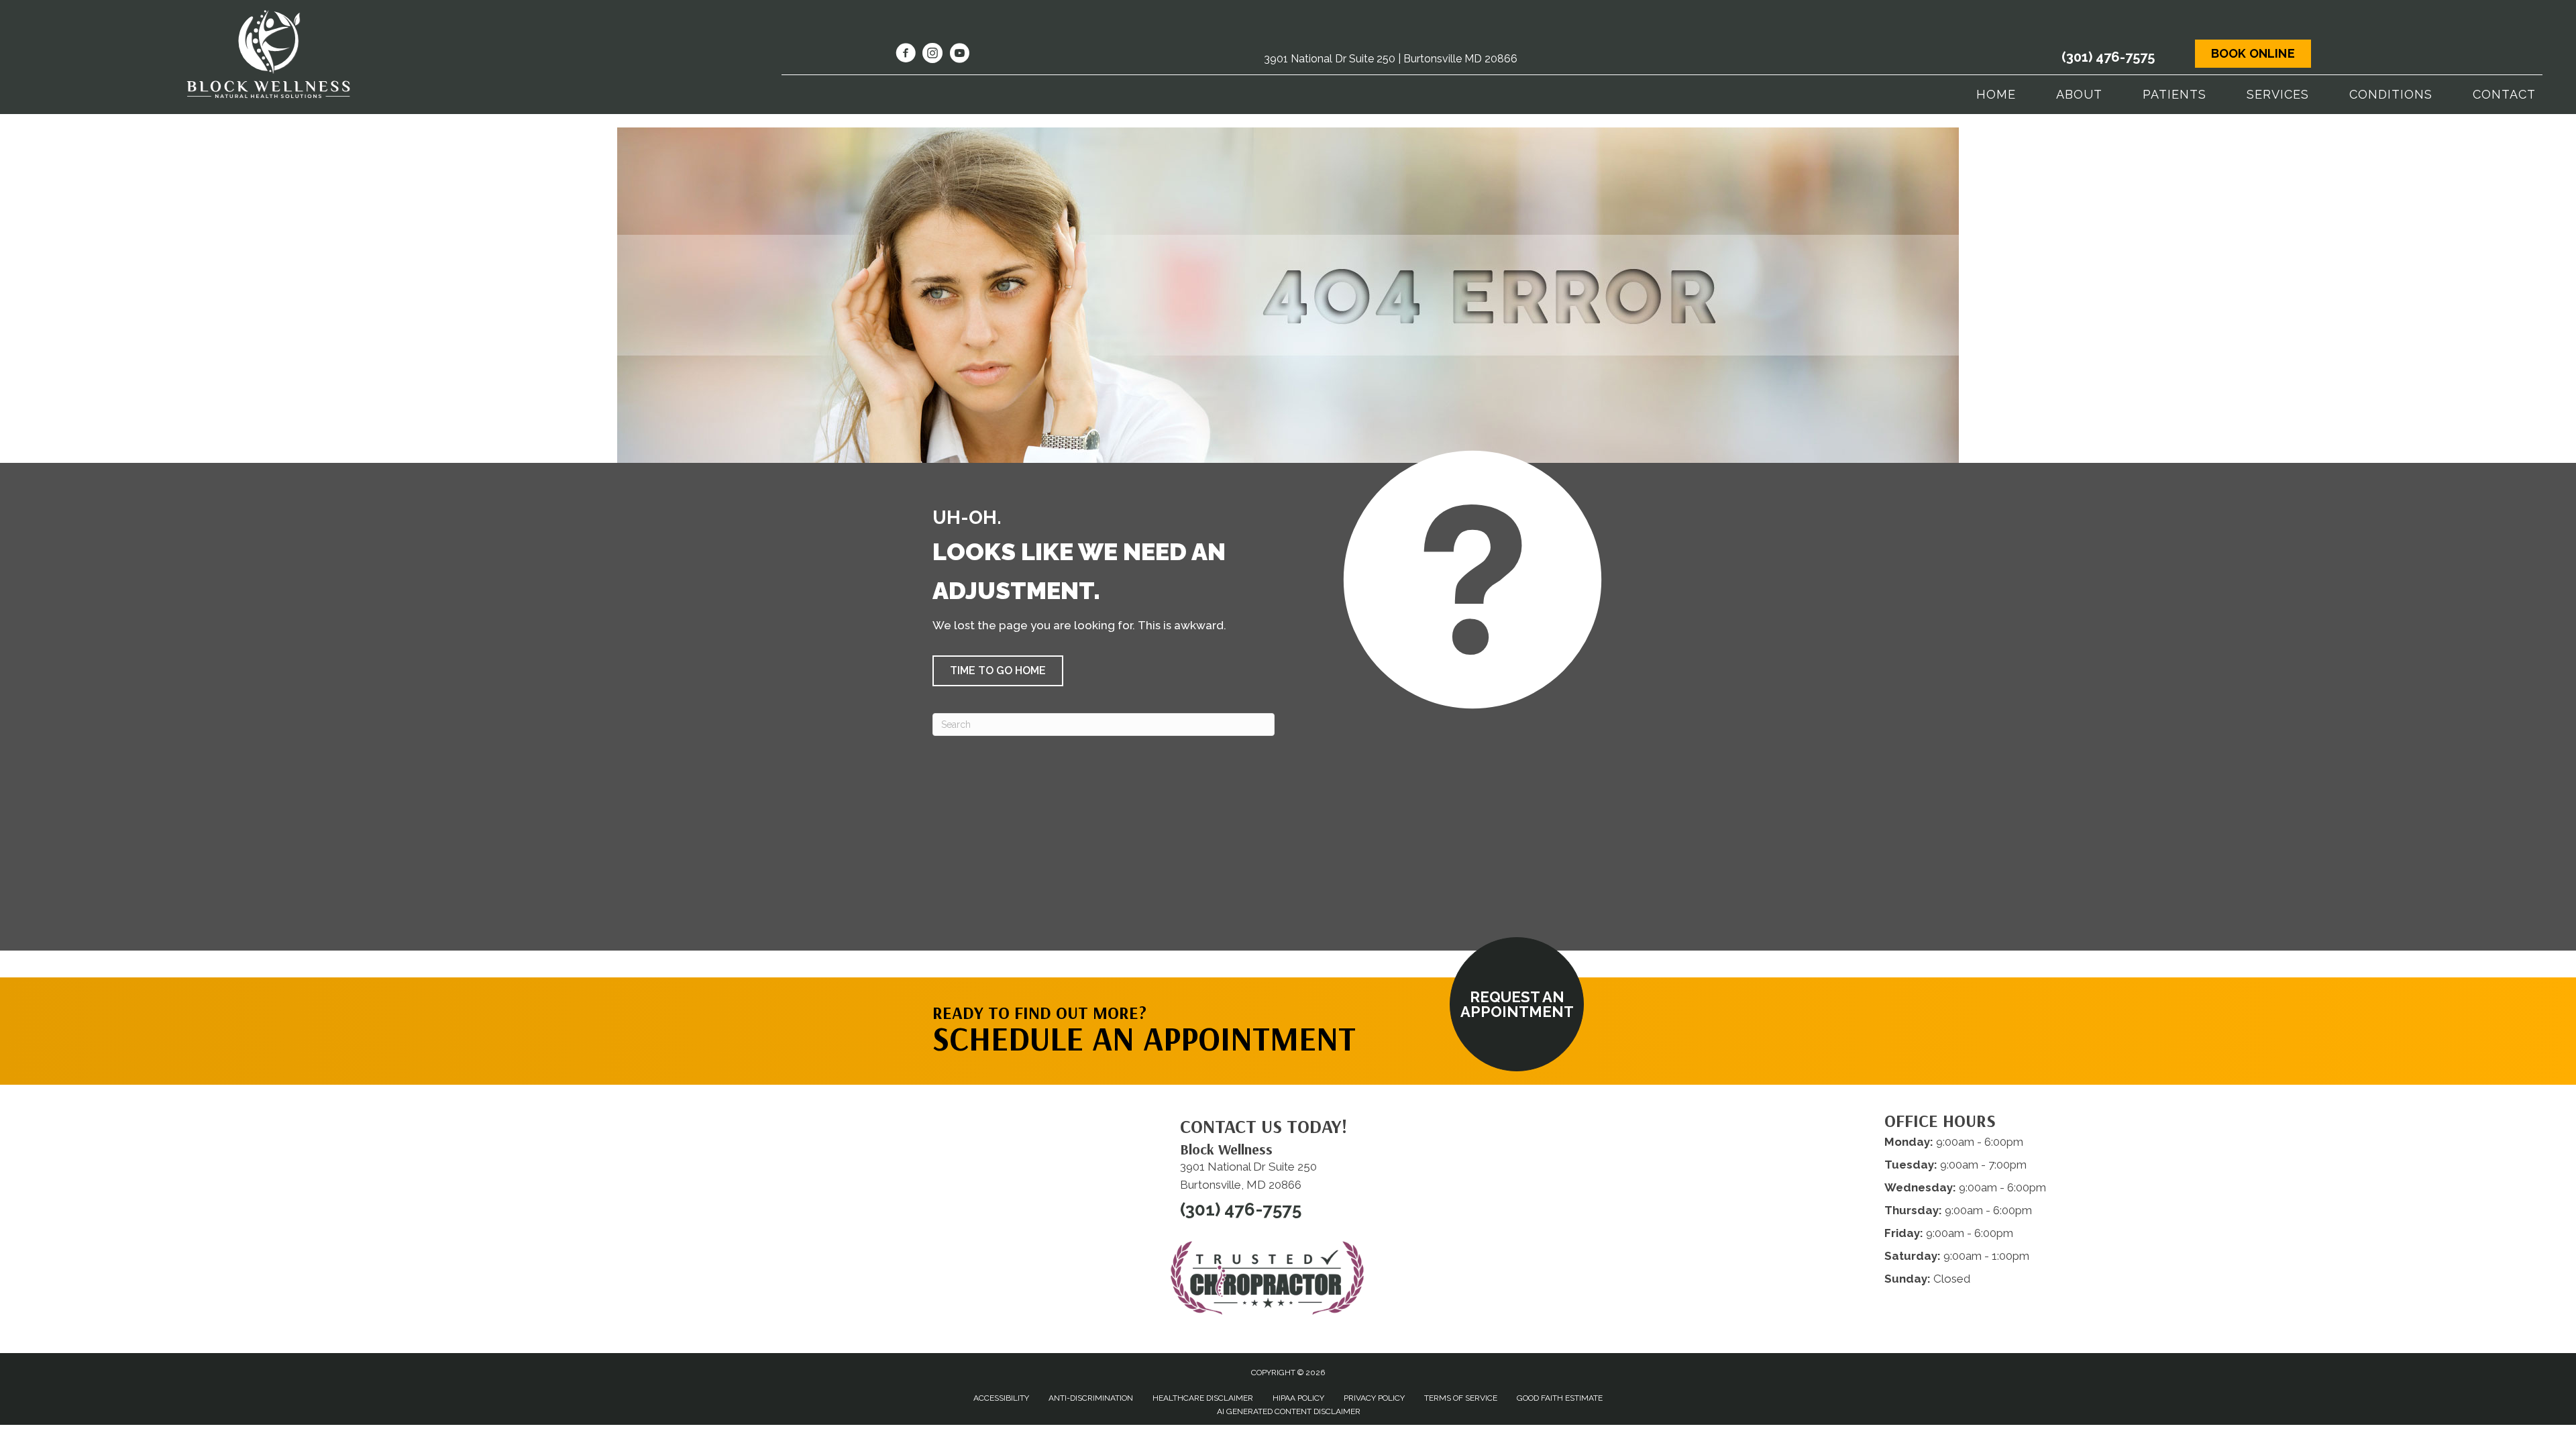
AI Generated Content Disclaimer (1289, 1411)
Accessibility (1001, 1398)
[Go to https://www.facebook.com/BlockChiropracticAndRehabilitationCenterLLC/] (906, 55)
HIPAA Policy (1298, 1398)
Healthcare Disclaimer (1203, 1398)
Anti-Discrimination (1091, 1398)
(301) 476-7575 (2108, 57)
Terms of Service (1461, 1398)
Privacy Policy (1374, 1398)
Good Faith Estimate (1560, 1398)
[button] (998, 671)
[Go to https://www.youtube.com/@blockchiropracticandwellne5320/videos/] (959, 55)
